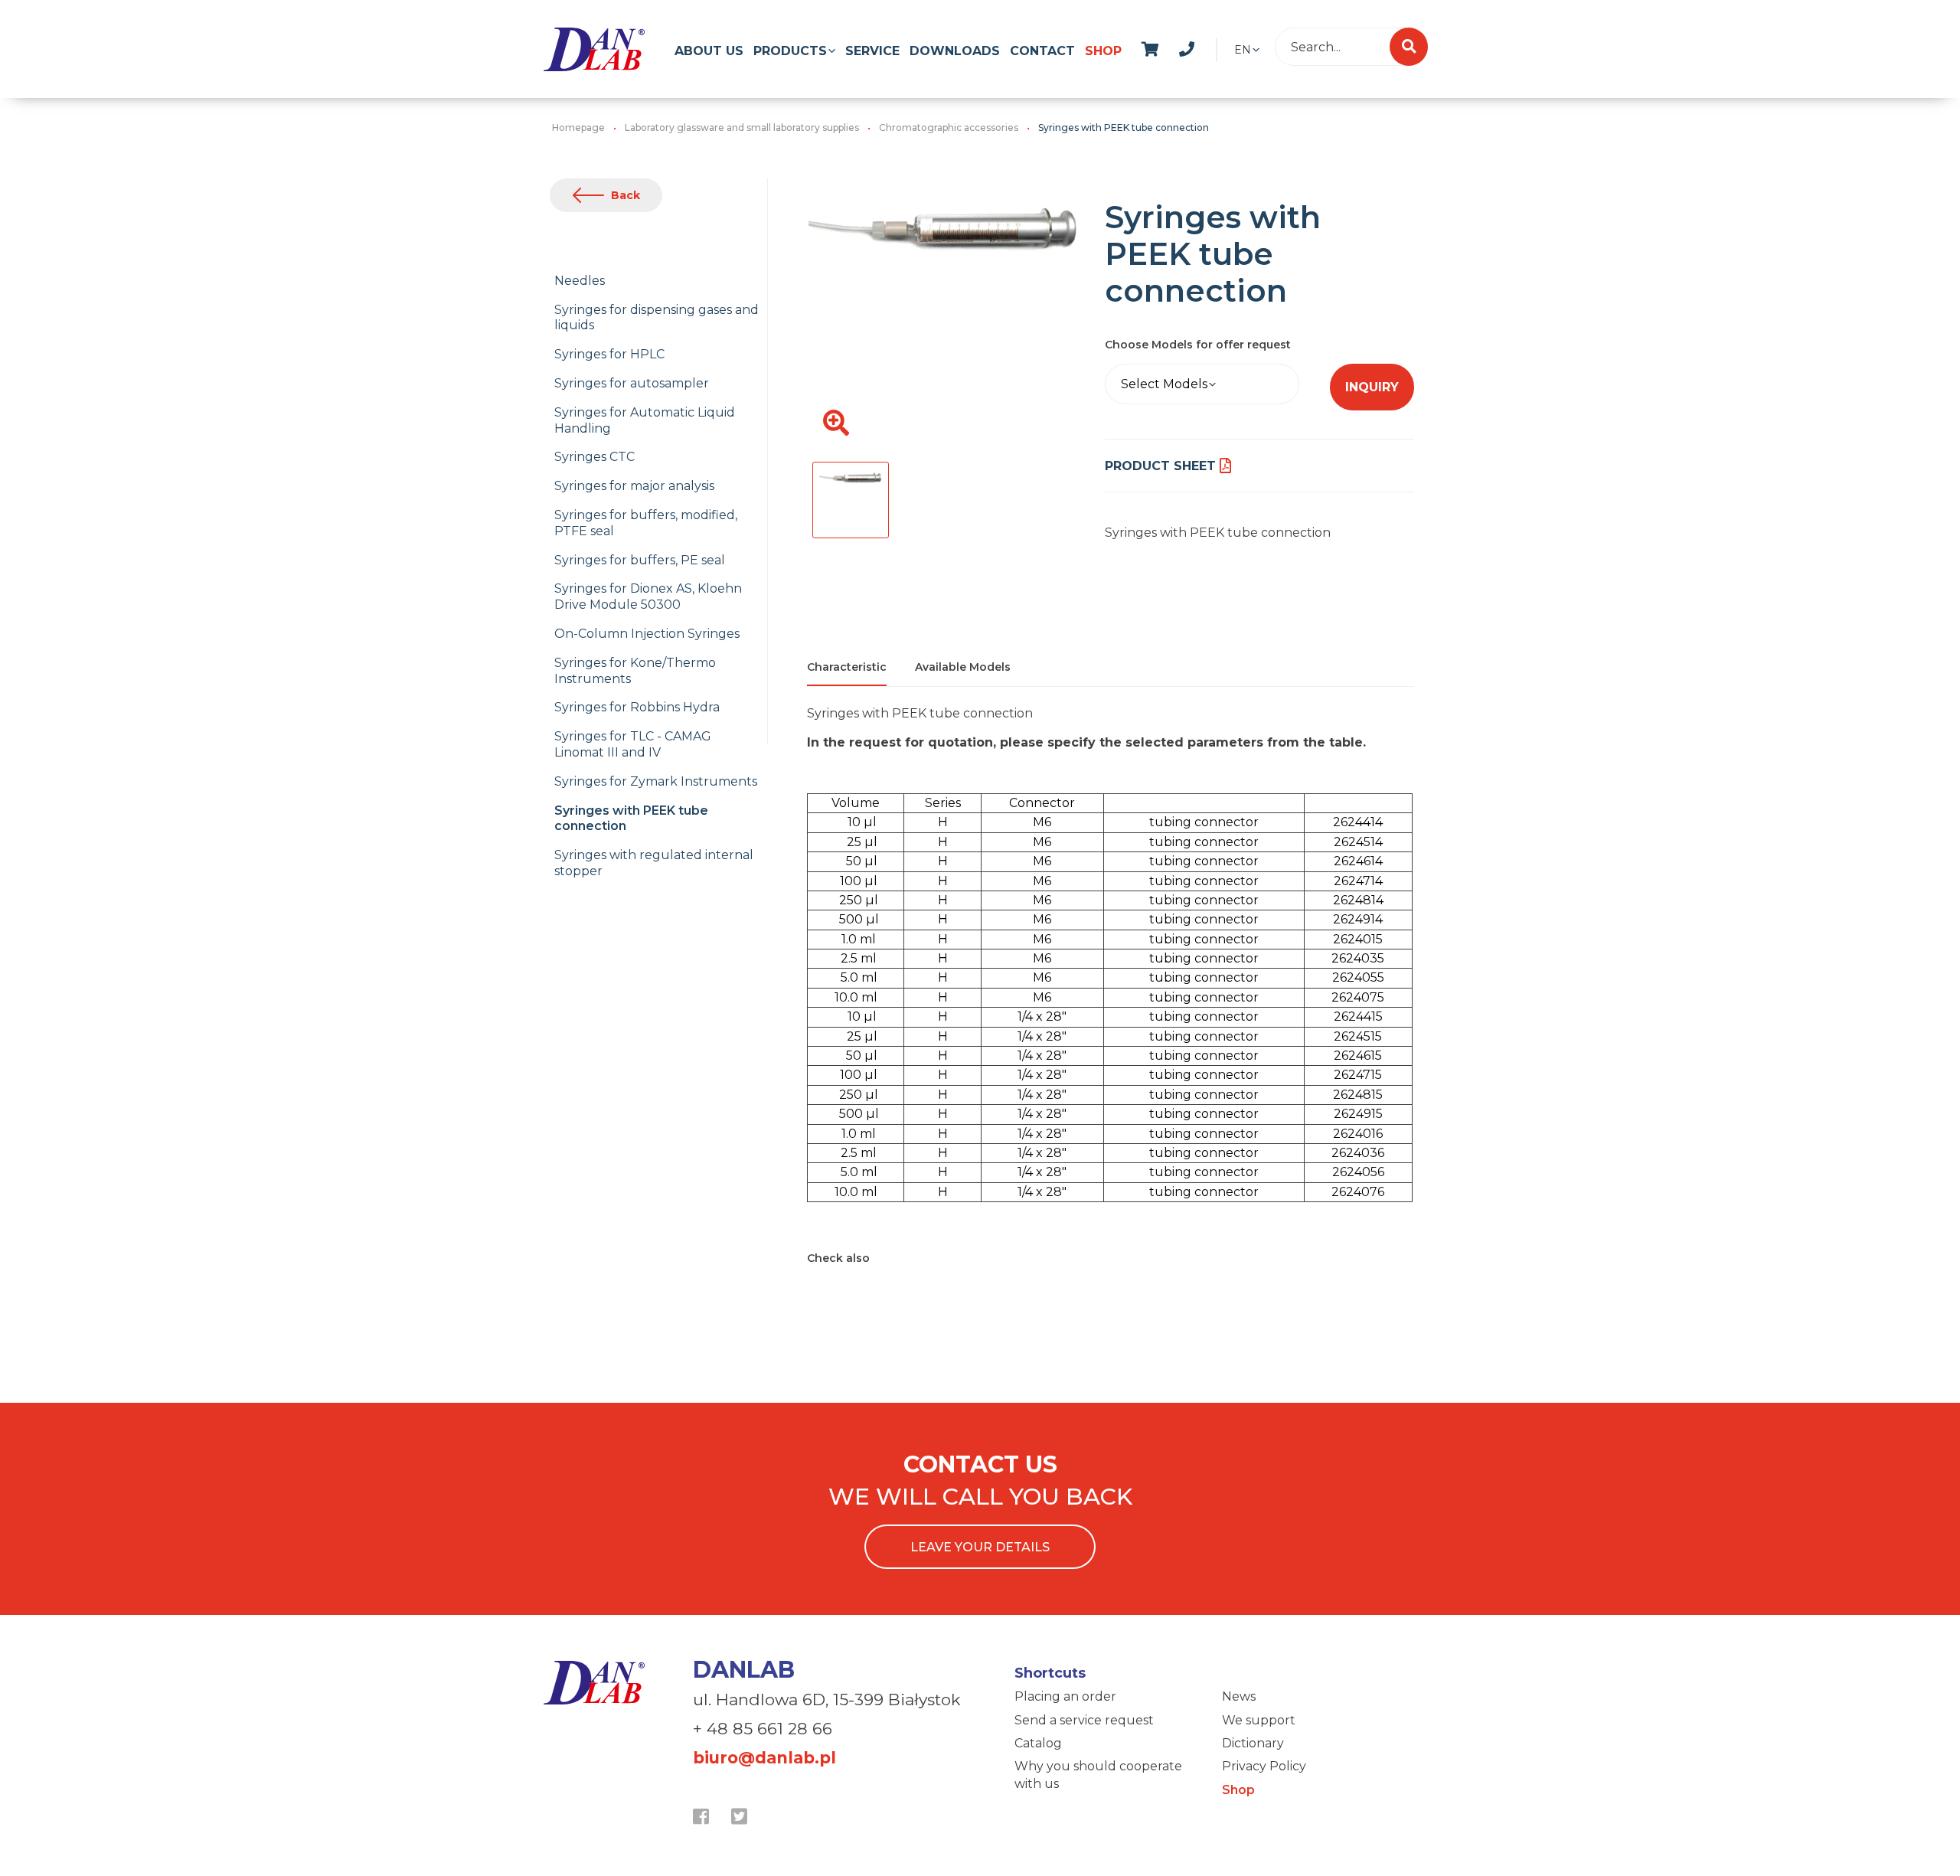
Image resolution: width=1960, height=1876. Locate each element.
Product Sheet (1160, 466)
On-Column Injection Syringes (647, 634)
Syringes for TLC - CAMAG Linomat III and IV (633, 744)
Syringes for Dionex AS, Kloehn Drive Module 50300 (648, 596)
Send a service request (1084, 1720)
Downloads (955, 51)
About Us (709, 51)
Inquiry (1372, 387)
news (1203, 47)
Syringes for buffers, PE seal (640, 560)
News (1239, 1696)
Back (626, 195)
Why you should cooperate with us (1098, 1775)
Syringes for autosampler (632, 383)
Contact (1042, 51)
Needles (580, 281)
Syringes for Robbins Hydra (637, 707)
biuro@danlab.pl (764, 1758)
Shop (1103, 51)
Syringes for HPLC (609, 354)
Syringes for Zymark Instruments (656, 781)
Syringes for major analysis (634, 486)
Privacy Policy (1264, 1766)
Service (872, 51)
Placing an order (1065, 1696)
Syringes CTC (595, 457)
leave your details (980, 1547)
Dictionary (1253, 1743)
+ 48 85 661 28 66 (763, 1729)
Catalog (1038, 1743)
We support (1259, 1720)
